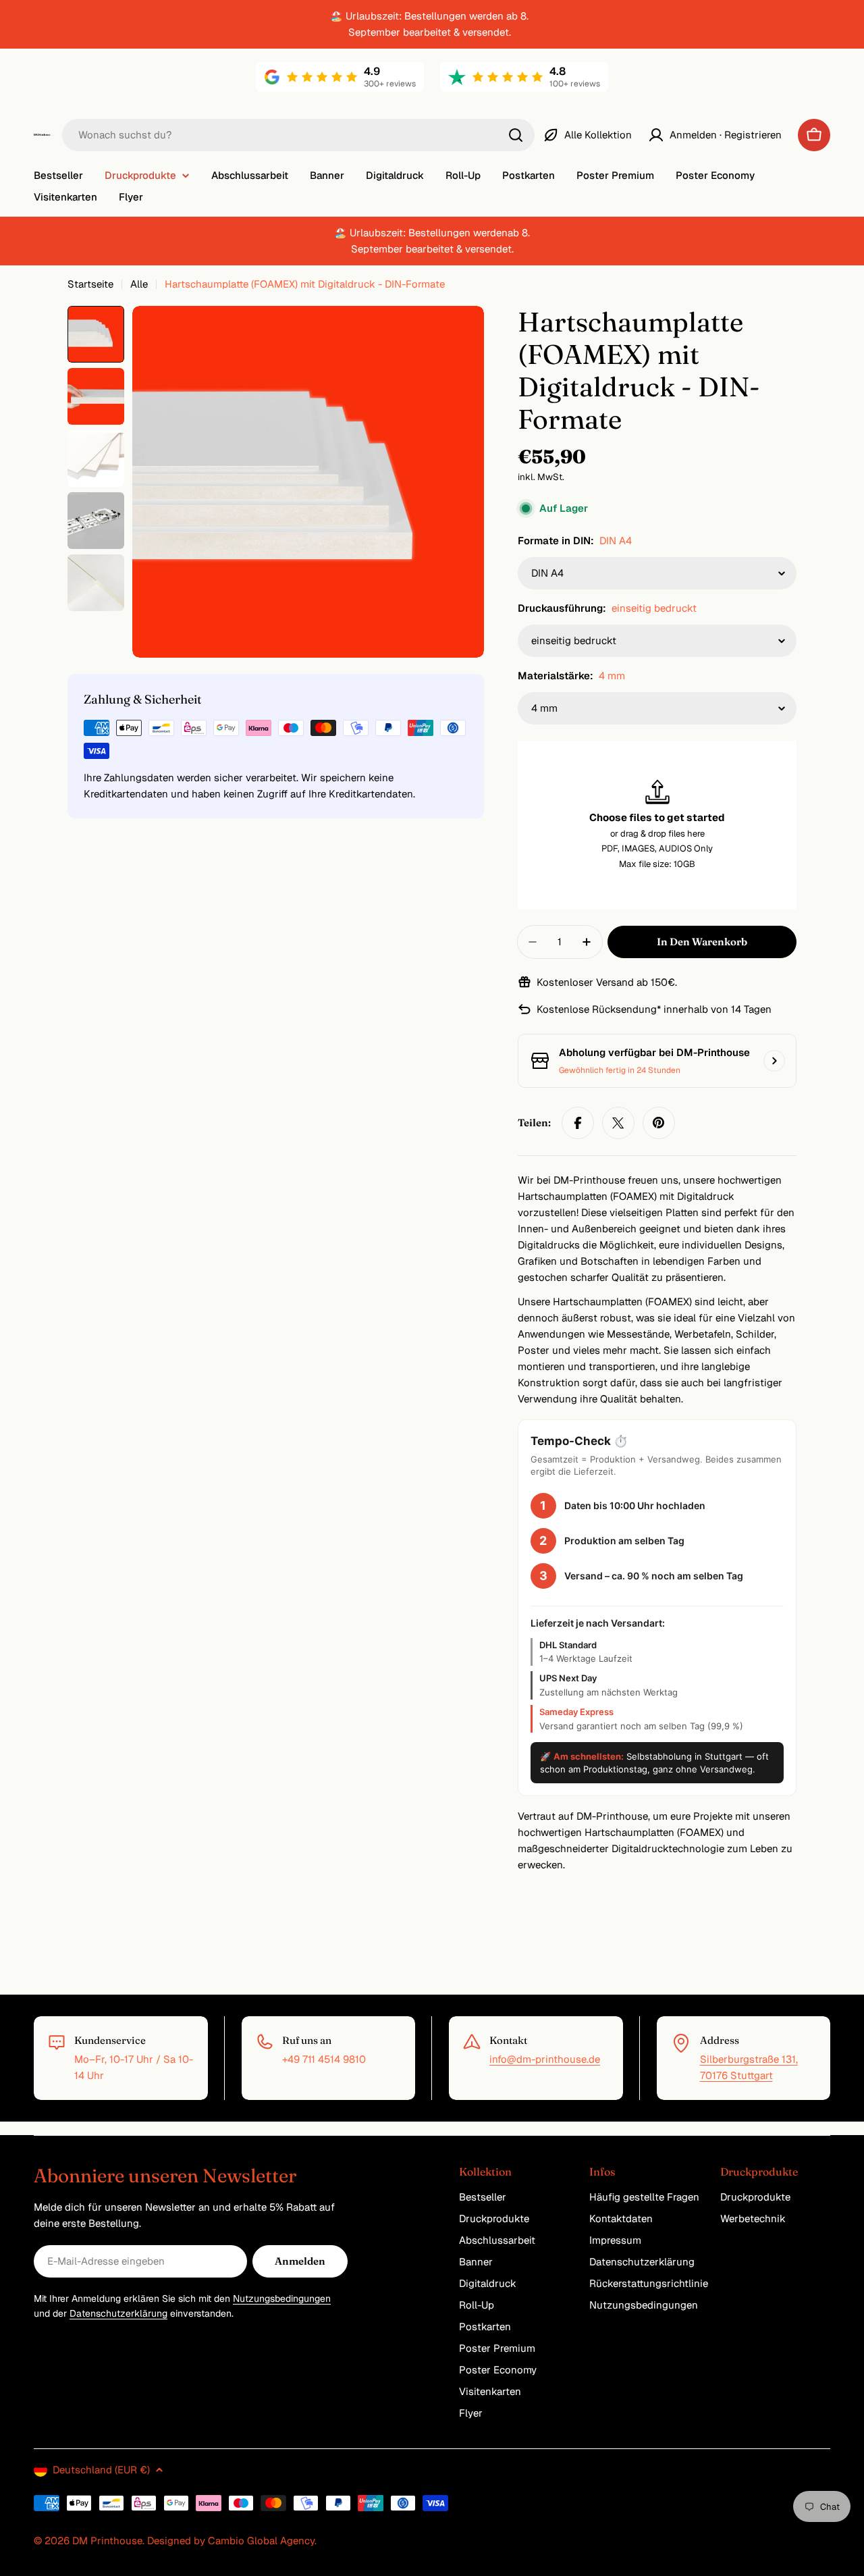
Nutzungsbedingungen (282, 2298)
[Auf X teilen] (618, 1123)
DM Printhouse (107, 2541)
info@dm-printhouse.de (545, 2059)
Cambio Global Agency (261, 2541)
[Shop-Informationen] (774, 1061)
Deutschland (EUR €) (101, 2470)
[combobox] (298, 135)
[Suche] (516, 135)
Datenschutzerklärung (118, 2313)
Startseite (90, 284)
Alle (139, 284)
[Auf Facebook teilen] (578, 1123)
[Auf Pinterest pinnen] (659, 1123)
